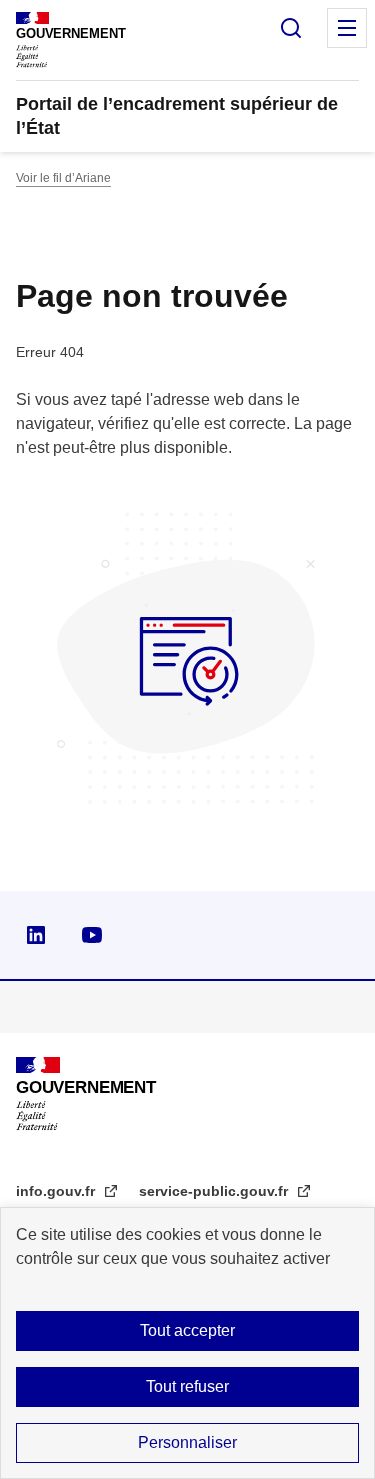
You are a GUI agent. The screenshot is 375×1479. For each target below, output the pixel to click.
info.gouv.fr (57, 1191)
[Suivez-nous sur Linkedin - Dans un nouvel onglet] (36, 935)
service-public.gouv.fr (215, 1191)
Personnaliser (187, 1442)
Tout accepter (187, 1330)
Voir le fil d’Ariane (63, 178)
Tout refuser (187, 1386)
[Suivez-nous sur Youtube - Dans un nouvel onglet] (92, 935)
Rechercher (291, 28)
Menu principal (347, 28)
